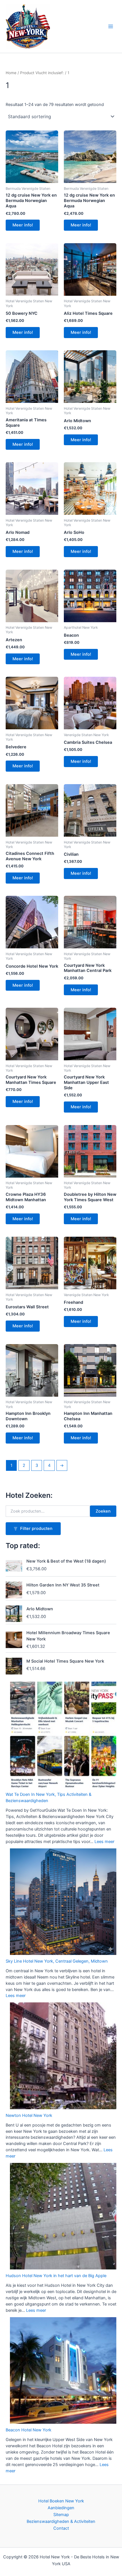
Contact (61, 2528)
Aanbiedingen (61, 2508)
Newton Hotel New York (29, 2115)
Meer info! (23, 225)
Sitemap (61, 2515)
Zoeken (103, 1511)
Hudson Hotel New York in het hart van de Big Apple (56, 2276)
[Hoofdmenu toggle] (111, 26)
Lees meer (104, 1842)
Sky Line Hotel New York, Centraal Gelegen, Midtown (57, 1961)
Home (11, 73)
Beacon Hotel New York (29, 2430)
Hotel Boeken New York (61, 2501)
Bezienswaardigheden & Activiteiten (61, 2521)
